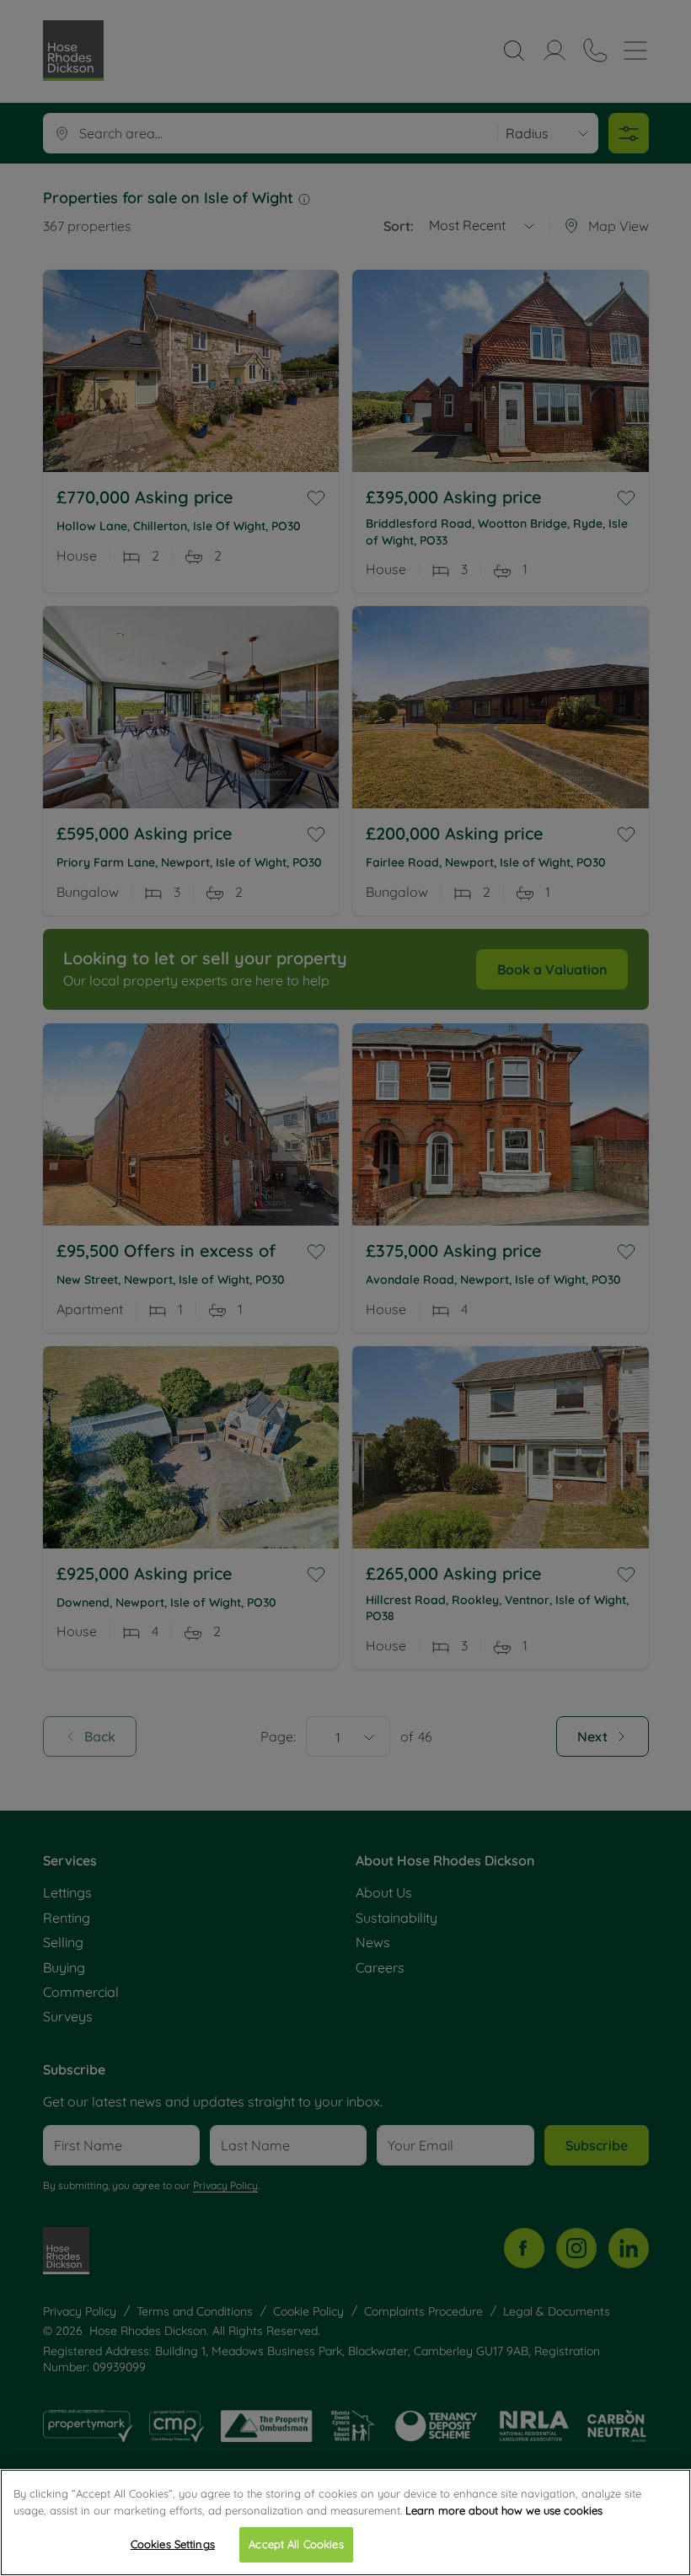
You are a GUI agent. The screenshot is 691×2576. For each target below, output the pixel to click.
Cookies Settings (173, 2544)
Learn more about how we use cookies (504, 2510)
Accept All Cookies (296, 2544)
